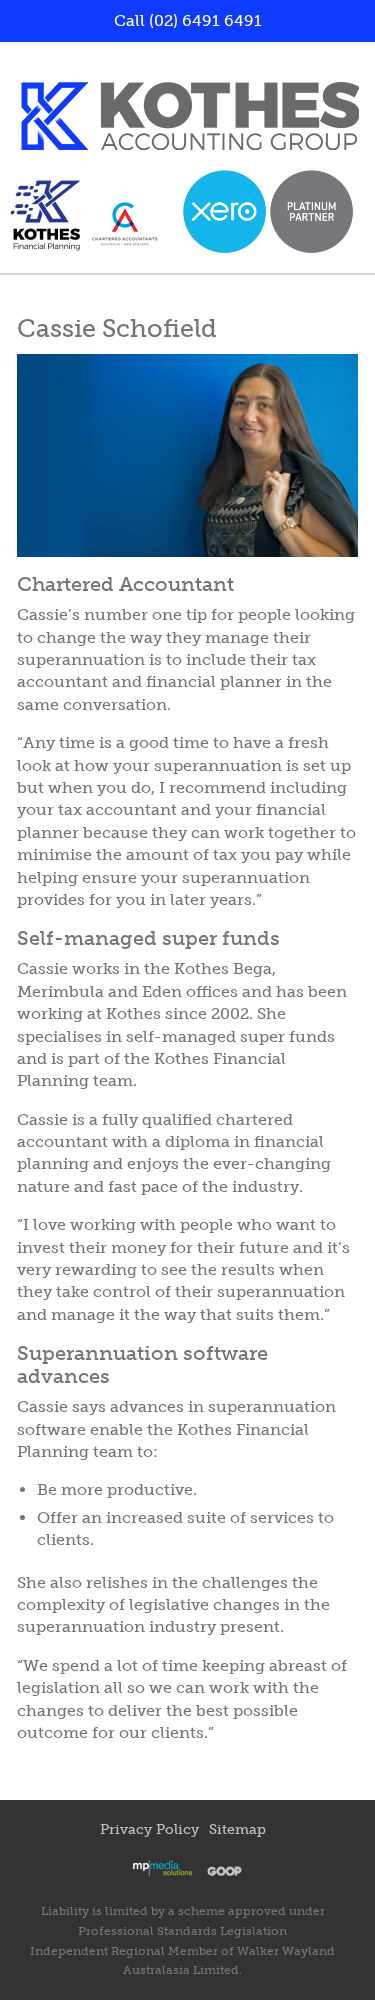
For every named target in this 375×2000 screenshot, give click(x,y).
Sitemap (237, 1829)
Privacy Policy (149, 1829)
